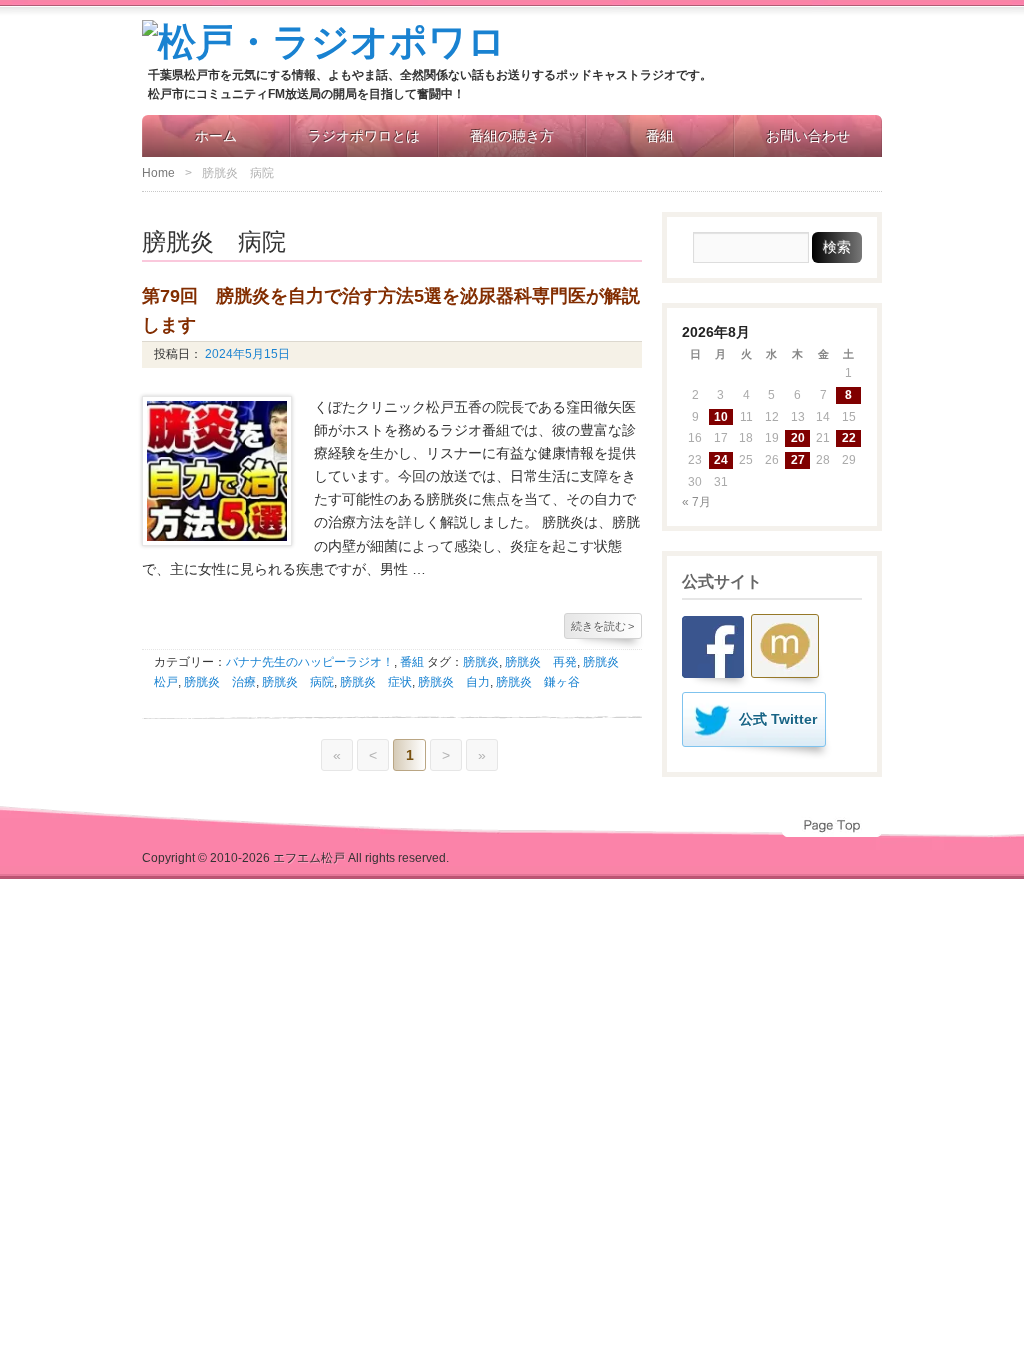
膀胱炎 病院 (298, 682)
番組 (660, 136)
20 (798, 438)
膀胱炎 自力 (454, 682)
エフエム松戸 (309, 858)
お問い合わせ (808, 136)
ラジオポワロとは (364, 136)
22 (849, 438)
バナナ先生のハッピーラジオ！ (310, 662)
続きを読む (602, 626)
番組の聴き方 (512, 136)
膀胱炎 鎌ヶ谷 (538, 682)
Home (158, 173)
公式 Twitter (778, 719)
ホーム (216, 136)
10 (721, 417)
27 (798, 460)
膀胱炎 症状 (376, 682)
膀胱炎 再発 (541, 662)
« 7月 (696, 502)
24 (721, 460)
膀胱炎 (481, 662)
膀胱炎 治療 (220, 682)
